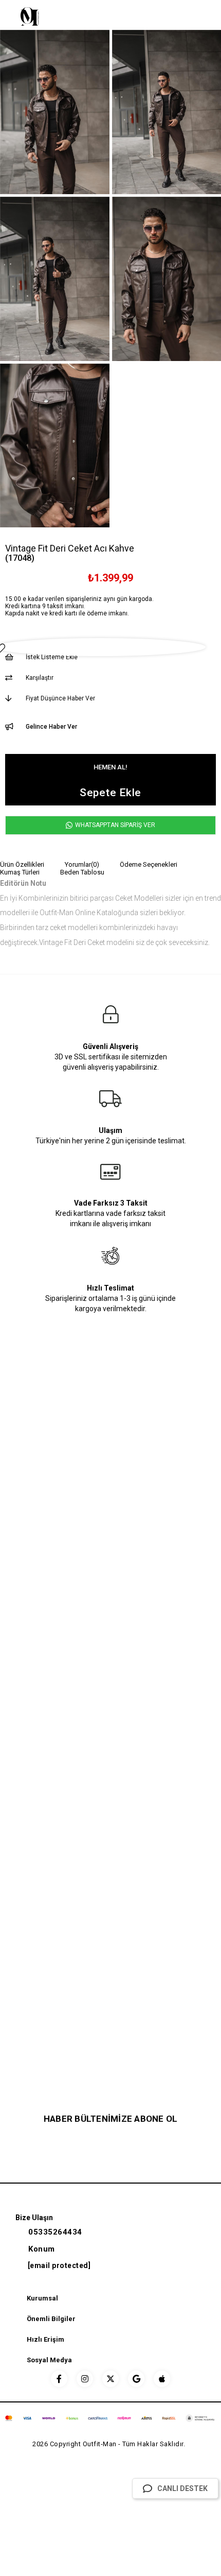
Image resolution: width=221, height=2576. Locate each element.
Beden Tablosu (82, 872)
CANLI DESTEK (182, 2488)
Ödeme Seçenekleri (149, 864)
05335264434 (55, 2232)
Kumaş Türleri (20, 872)
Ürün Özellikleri (22, 864)
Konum (42, 2249)
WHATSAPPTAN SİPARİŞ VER (114, 825)
